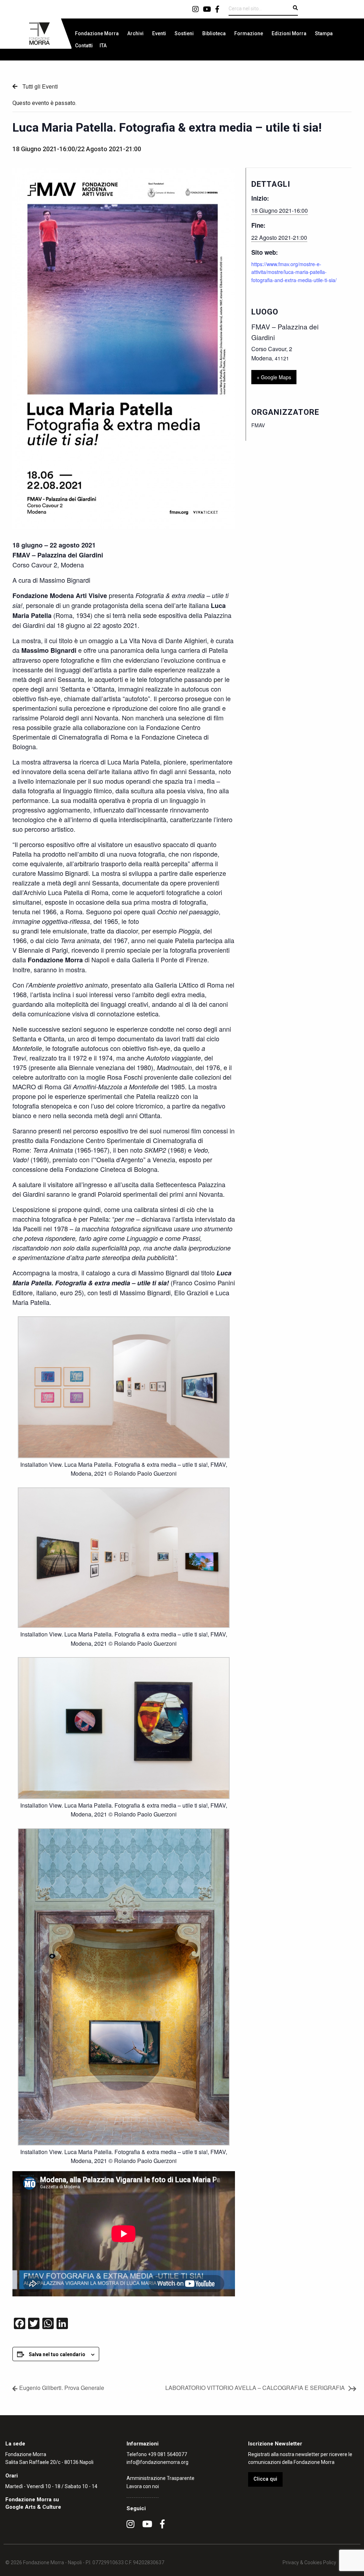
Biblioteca (214, 33)
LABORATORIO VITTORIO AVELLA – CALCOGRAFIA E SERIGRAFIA (255, 2388)
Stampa (324, 33)
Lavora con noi (143, 2486)
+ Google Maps (274, 377)
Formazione (249, 33)
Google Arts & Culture (33, 2507)
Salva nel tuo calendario (57, 2354)
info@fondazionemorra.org (157, 2462)
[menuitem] (97, 33)
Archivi (135, 33)
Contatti (84, 46)
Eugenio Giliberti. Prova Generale (62, 2388)
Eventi (159, 33)
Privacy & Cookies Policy (309, 2562)
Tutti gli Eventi (39, 86)
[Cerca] (295, 8)
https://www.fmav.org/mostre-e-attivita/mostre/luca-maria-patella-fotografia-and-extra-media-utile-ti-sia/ (294, 272)
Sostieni (184, 33)
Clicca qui (265, 2479)
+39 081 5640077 (167, 2454)
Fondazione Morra (97, 33)
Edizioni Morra (289, 33)
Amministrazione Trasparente (160, 2478)
